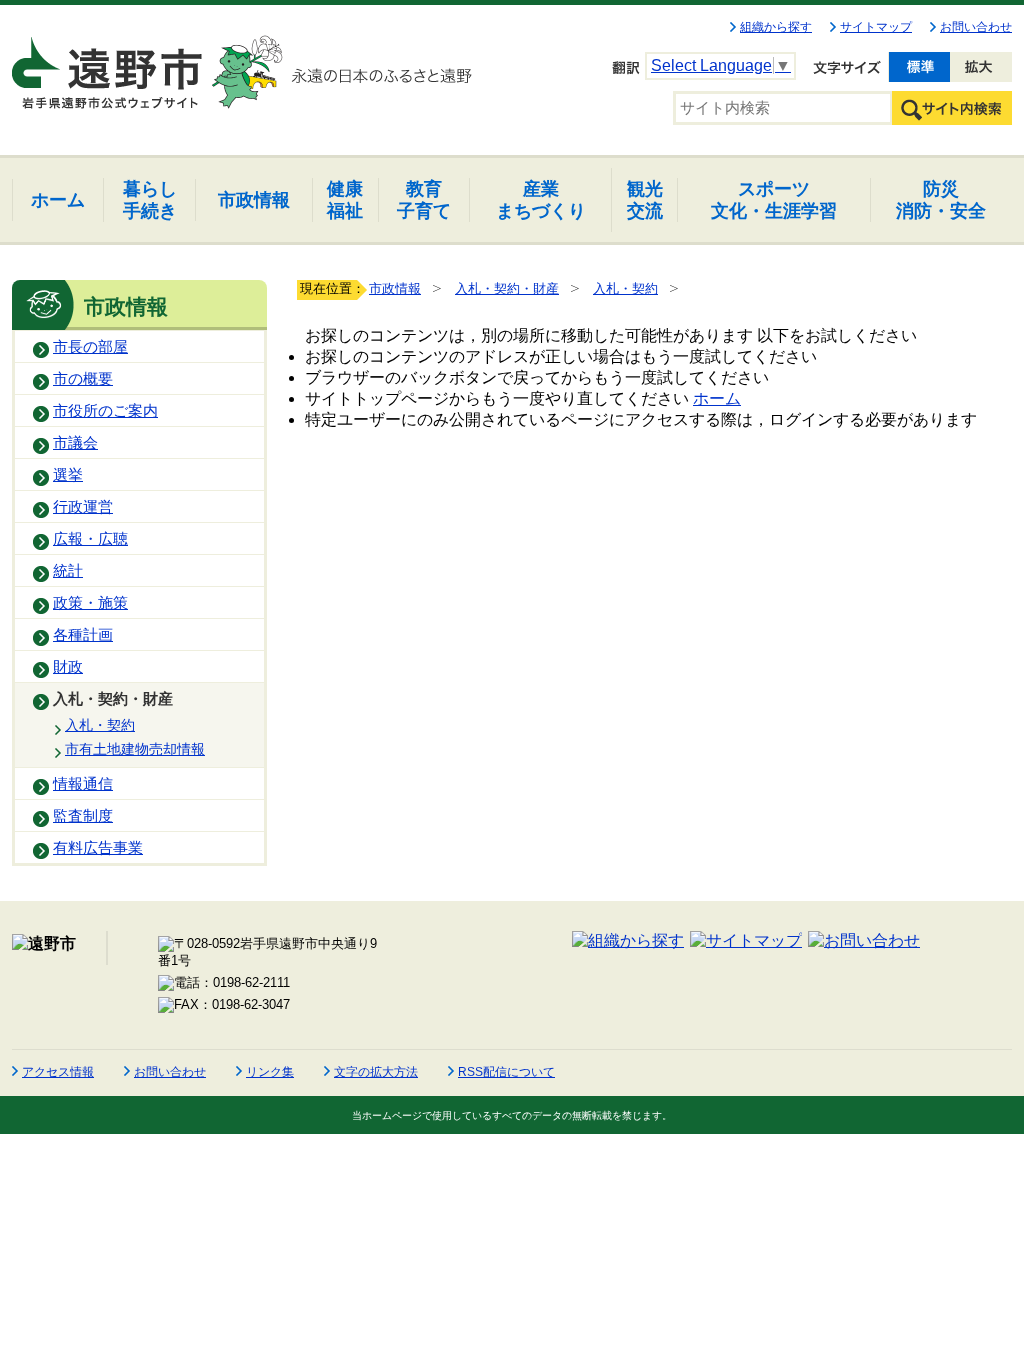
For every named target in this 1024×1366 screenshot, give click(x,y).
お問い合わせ (976, 27)
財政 (68, 667)
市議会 (75, 443)
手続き (150, 199)
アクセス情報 (58, 1072)
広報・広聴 (90, 539)
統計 (68, 571)
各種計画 (83, 635)
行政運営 (83, 507)
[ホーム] (109, 64)
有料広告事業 (98, 848)
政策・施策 (90, 603)
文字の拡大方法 (376, 1072)
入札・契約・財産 (113, 699)
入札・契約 (100, 725)
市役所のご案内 (105, 411)
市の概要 (83, 379)
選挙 (68, 475)
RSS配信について (506, 1072)
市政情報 (395, 288)
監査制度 (83, 816)
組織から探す (776, 27)
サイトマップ (876, 27)
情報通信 (83, 784)
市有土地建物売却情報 (135, 749)
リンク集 (270, 1072)
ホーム (717, 398)
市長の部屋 (90, 347)
